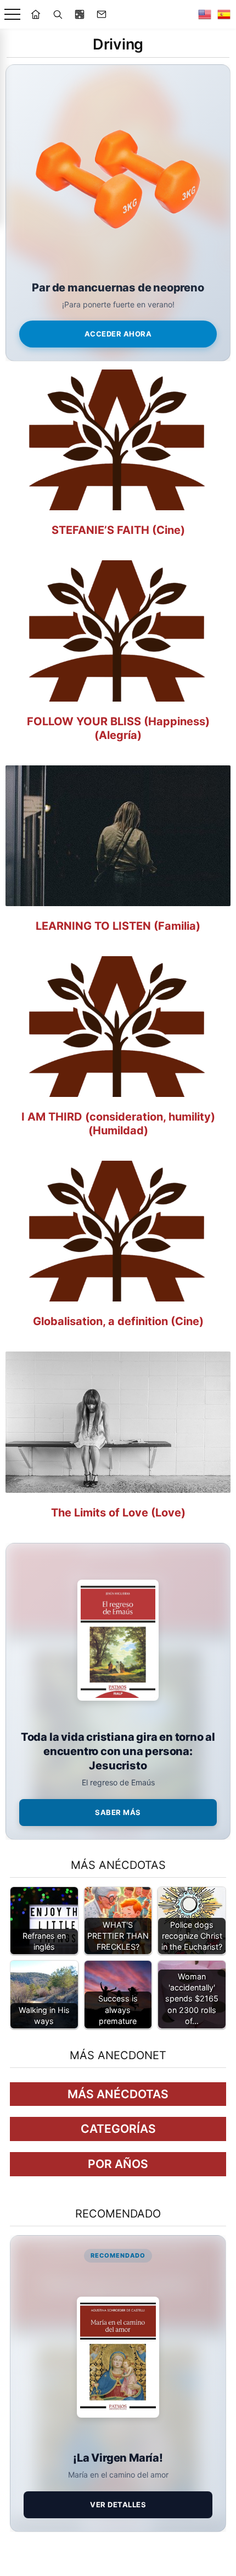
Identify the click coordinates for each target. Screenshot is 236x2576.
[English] (205, 14)
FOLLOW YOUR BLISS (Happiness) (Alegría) (118, 728)
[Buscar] (58, 14)
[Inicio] (36, 14)
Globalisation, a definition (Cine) (118, 1321)
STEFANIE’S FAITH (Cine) (118, 530)
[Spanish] (224, 14)
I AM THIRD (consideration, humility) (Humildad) (118, 1124)
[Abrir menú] (12, 15)
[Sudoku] (80, 14)
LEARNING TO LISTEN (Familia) (118, 926)
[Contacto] (102, 14)
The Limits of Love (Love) (118, 1513)
